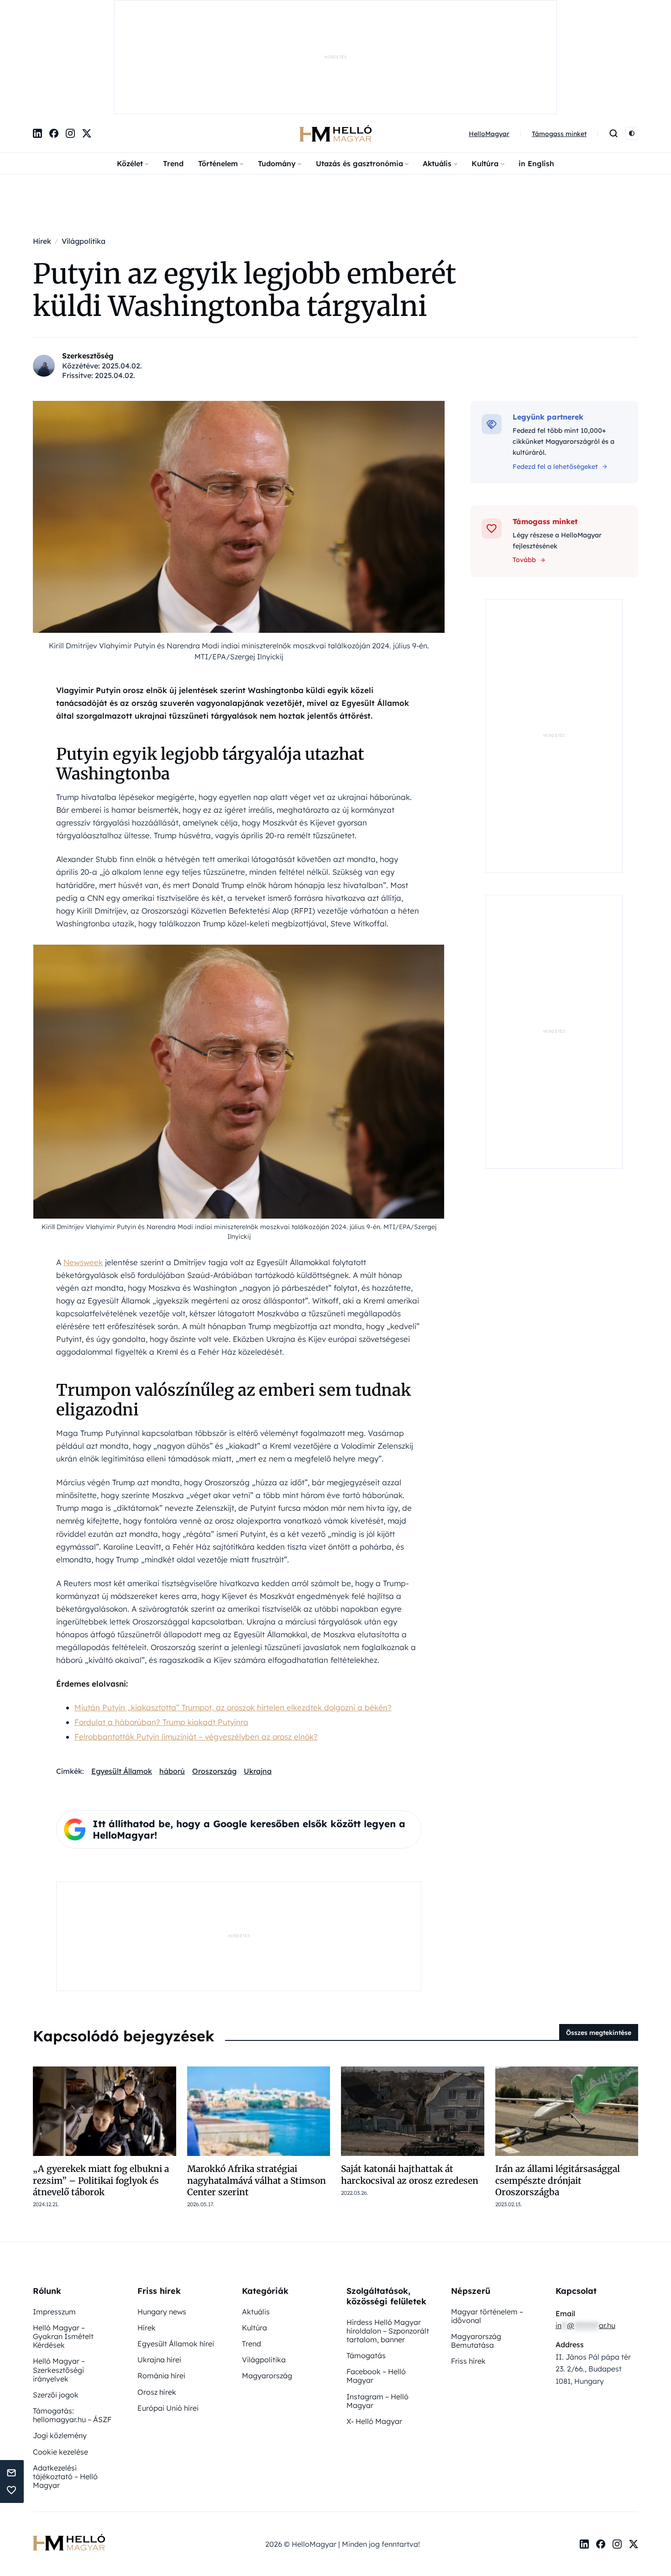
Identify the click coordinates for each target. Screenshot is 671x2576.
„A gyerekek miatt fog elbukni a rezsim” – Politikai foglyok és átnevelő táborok (101, 2085)
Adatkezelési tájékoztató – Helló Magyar (65, 2381)
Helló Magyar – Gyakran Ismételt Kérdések (63, 2241)
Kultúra (485, 69)
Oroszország (214, 1676)
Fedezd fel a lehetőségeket (555, 372)
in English (536, 69)
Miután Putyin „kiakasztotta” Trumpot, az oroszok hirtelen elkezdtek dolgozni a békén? (233, 1612)
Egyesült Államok (122, 1676)
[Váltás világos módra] (632, 39)
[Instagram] (70, 39)
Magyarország (267, 2281)
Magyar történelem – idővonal (487, 2221)
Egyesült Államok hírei (176, 2249)
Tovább (524, 465)
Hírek (147, 2233)
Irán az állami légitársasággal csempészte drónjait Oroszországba (558, 2085)
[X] (87, 39)
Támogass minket (559, 39)
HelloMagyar (489, 39)
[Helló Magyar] (335, 39)
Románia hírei (161, 2281)
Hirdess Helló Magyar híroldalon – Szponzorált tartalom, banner (388, 2236)
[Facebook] (54, 39)
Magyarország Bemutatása (476, 2246)
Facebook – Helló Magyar (376, 2281)
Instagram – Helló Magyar (377, 2306)
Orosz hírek (157, 2297)
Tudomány (277, 69)
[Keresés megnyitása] (613, 39)
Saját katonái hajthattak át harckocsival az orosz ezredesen (410, 2079)
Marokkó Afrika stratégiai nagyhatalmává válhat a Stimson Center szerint (257, 2085)
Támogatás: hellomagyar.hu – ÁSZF (72, 2320)
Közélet (130, 69)
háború (172, 1676)
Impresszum (54, 2217)
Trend (173, 69)
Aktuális (437, 69)
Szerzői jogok (56, 2300)
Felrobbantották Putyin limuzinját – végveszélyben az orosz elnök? (196, 1642)
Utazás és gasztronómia (359, 69)
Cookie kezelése (60, 2357)
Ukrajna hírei (159, 2265)
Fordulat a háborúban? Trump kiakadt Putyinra (161, 1627)
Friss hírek (468, 2266)
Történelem (218, 69)
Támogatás (366, 2261)
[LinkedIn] (37, 39)
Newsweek (83, 1167)
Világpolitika (264, 2265)
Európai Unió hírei (168, 2313)
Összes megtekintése (599, 1938)
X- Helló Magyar (374, 2326)
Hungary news (162, 2217)
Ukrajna (258, 1676)
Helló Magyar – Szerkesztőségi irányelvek (59, 2275)
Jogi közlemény (60, 2340)
